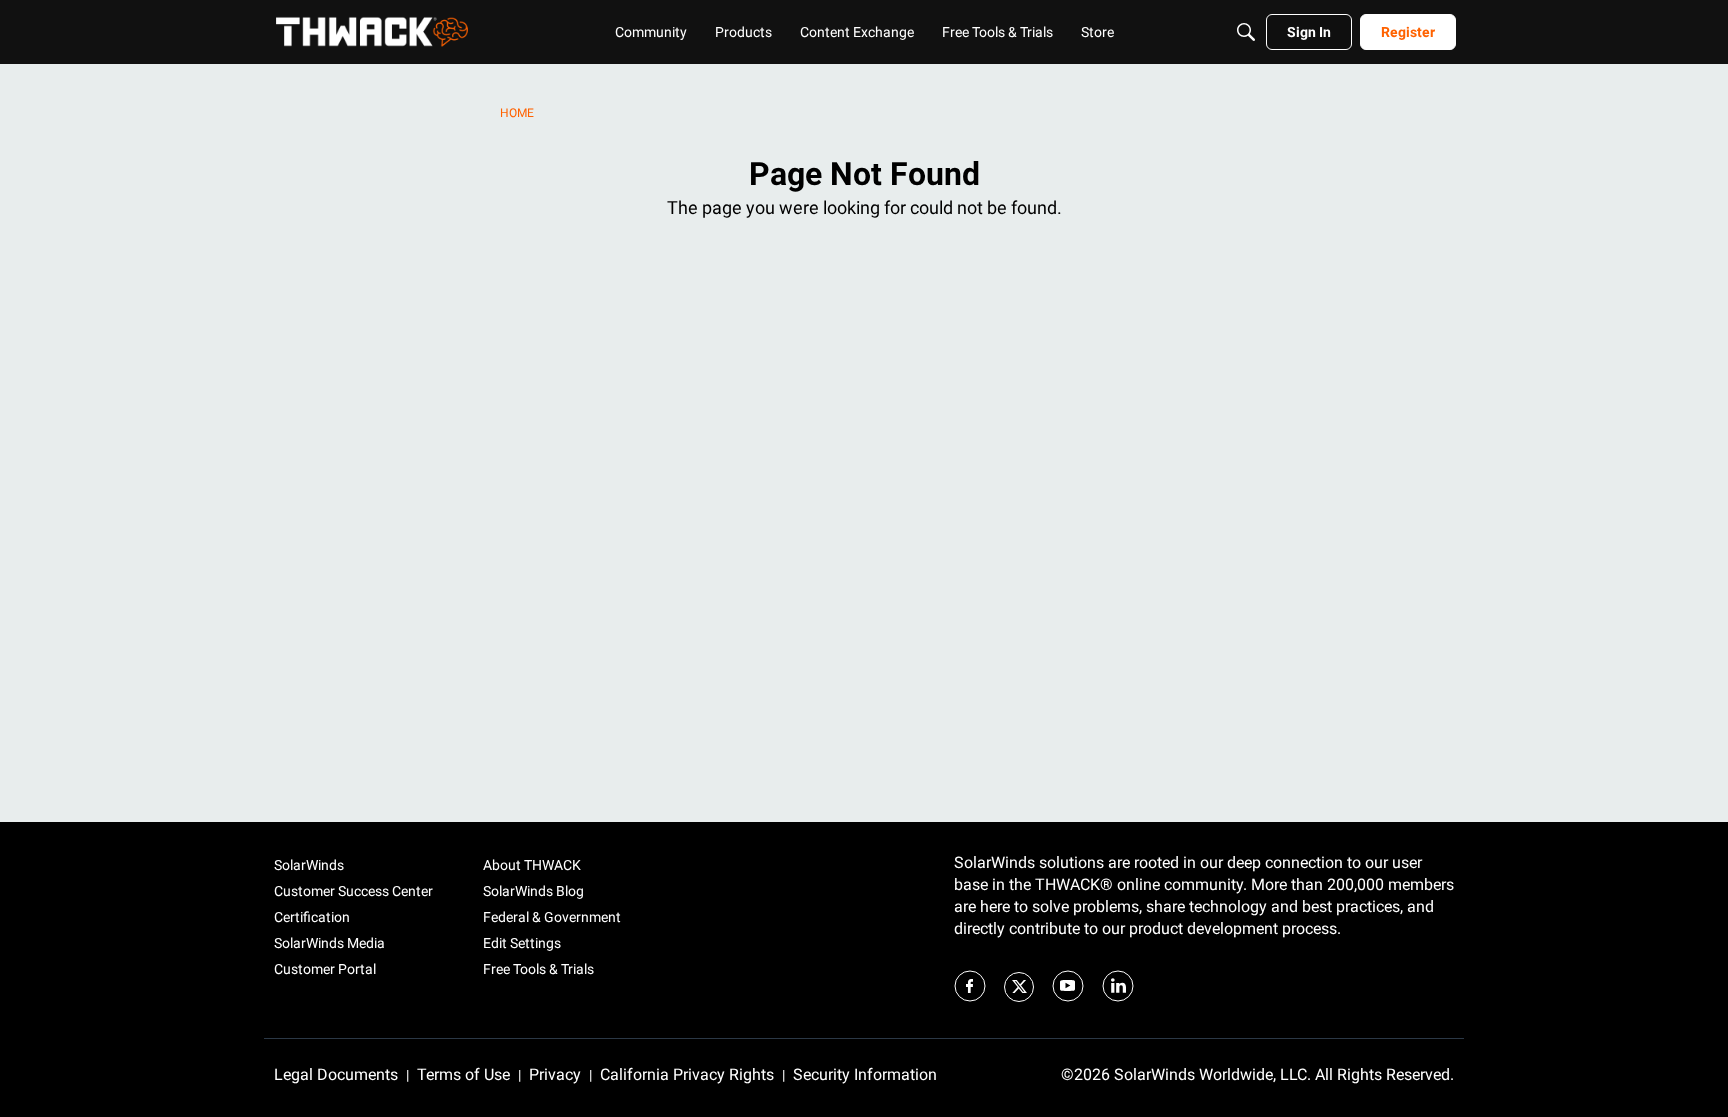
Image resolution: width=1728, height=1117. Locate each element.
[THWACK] (372, 32)
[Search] (1246, 32)
